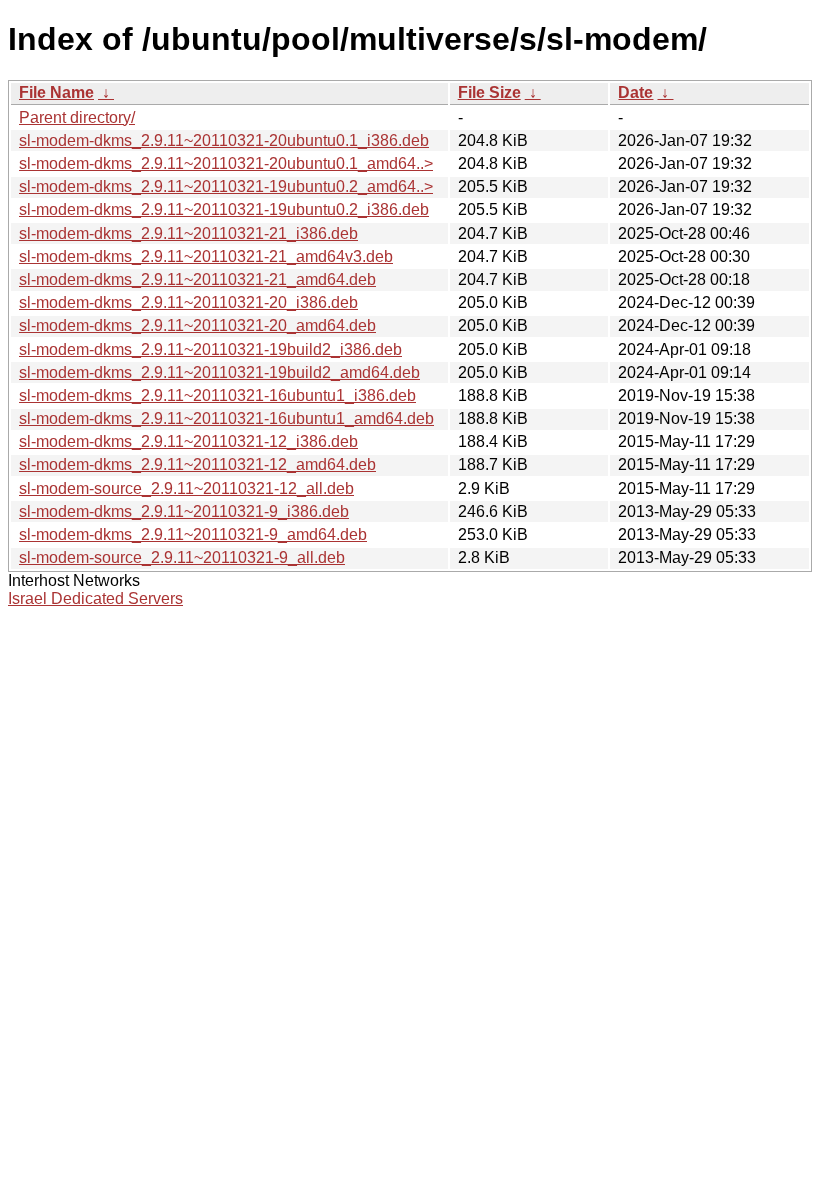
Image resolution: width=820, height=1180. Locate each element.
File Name (56, 92)
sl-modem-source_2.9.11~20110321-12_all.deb (186, 488)
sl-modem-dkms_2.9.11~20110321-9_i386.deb (184, 511)
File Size (489, 92)
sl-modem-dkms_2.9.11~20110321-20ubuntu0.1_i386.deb (224, 140)
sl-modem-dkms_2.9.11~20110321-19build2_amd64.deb (219, 372)
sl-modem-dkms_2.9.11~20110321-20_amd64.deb (197, 325)
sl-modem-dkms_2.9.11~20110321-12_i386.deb (188, 441)
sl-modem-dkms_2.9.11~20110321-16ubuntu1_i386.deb (217, 395)
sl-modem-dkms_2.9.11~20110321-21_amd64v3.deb (206, 256)
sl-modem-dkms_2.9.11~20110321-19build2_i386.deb (210, 349)
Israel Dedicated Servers (95, 598)
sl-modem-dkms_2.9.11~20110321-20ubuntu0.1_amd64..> (226, 163)
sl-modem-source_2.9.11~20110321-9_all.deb (182, 557)
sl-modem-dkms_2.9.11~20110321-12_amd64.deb (197, 464)
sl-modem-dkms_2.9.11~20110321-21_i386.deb (188, 233)
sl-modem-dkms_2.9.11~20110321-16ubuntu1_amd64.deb (226, 418)
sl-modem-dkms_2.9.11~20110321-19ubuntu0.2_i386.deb (224, 209)
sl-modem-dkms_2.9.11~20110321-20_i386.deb (188, 302)
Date (635, 92)
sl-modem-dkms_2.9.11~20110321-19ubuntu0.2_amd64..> (226, 186)
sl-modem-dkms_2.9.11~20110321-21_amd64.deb (197, 279)
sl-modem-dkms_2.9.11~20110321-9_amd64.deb (193, 534)
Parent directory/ (77, 117)
